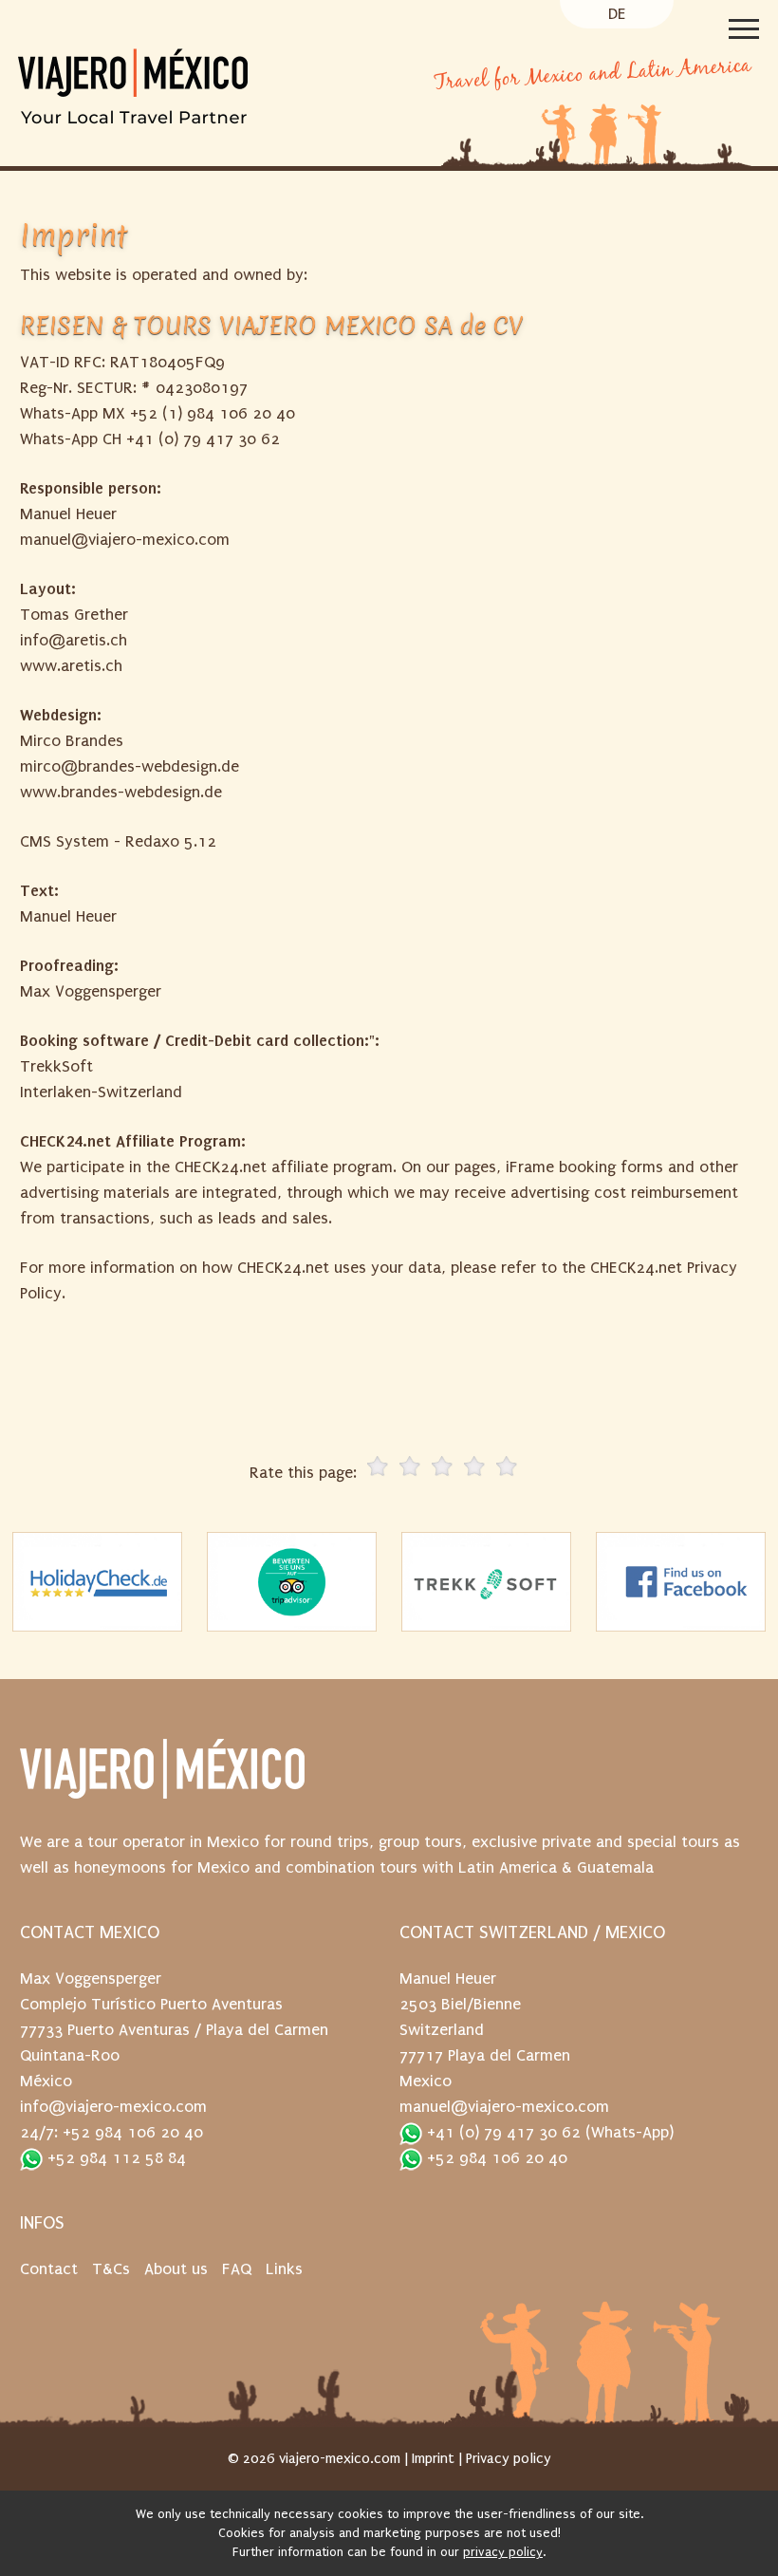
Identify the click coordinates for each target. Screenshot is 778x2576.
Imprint (433, 2458)
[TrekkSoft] (487, 1582)
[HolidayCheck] (98, 1582)
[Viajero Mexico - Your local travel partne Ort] (162, 1779)
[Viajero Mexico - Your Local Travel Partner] (213, 115)
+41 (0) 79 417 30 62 (501, 2132)
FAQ (237, 2269)
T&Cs (111, 2269)
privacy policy (503, 2552)
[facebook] (681, 1582)
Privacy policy (509, 2458)
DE (617, 14)
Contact (49, 2269)
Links (284, 2269)
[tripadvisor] (292, 1582)
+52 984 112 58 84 (114, 2158)
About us (176, 2269)
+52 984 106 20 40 (495, 2158)
